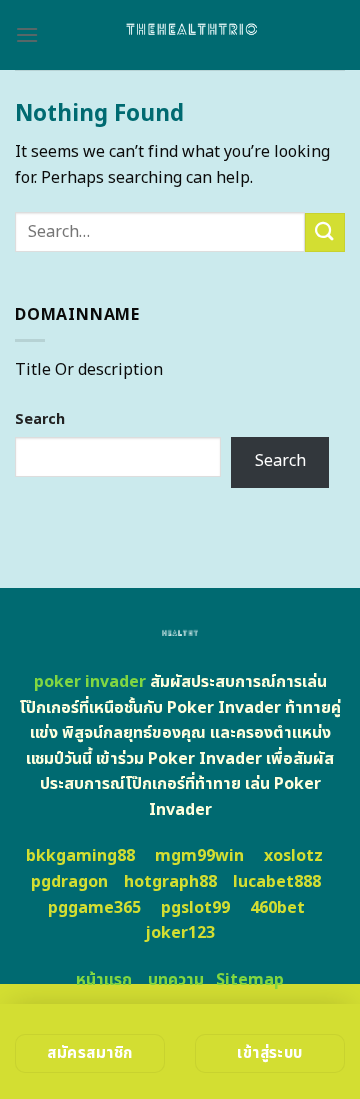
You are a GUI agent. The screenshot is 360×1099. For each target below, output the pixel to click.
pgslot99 (195, 908)
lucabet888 (277, 882)
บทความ (176, 980)
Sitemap (250, 980)
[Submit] (325, 232)
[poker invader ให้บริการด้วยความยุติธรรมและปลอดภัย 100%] (192, 35)
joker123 (180, 933)
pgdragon (69, 882)
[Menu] (27, 34)
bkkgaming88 (80, 856)
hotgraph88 (170, 882)
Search (40, 419)
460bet (277, 908)
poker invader (90, 682)
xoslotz (293, 856)
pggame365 (94, 908)
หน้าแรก (104, 980)
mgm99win (199, 856)
